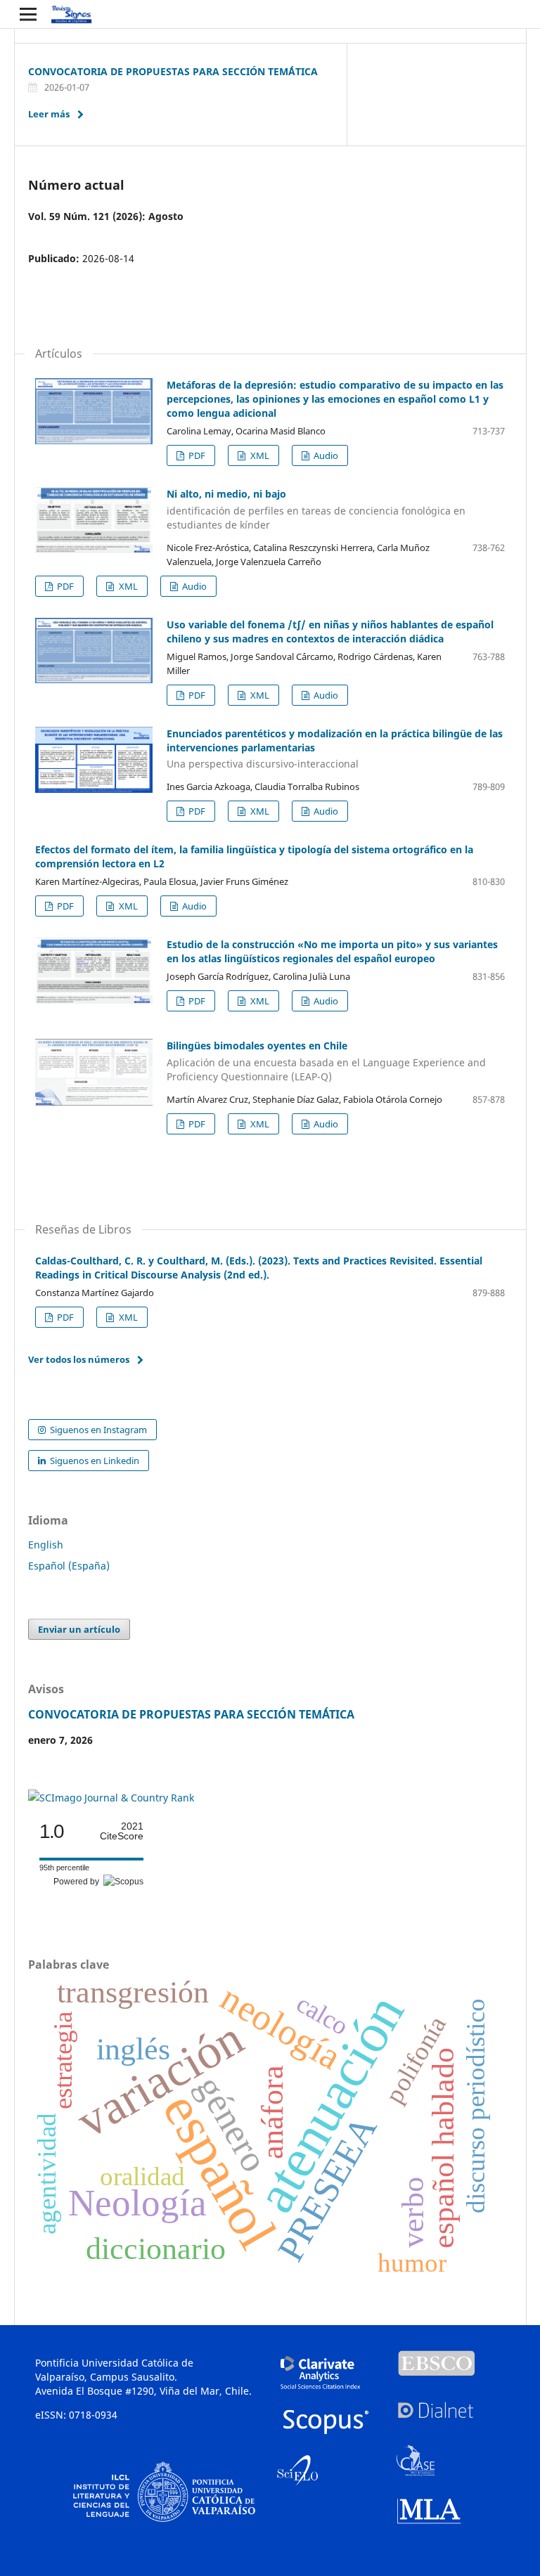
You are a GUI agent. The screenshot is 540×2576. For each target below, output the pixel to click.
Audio (325, 455)
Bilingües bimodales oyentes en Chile (326, 1061)
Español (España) (69, 1566)
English (46, 1545)
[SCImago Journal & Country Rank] (111, 1798)
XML (259, 455)
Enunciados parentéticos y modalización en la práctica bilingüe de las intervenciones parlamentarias (335, 749)
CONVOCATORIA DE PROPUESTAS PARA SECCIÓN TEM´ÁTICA (173, 71)
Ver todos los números (79, 1359)
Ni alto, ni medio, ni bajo (316, 509)
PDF (196, 455)
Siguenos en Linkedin (94, 1461)
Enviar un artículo (79, 1629)
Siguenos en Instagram (97, 1430)
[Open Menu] (28, 14)
